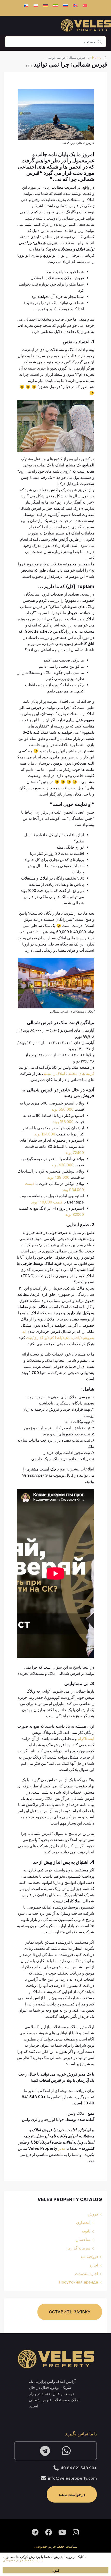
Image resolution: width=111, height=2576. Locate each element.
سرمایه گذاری (79, 2248)
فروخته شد (89, 2257)
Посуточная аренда (78, 2282)
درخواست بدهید (72, 2494)
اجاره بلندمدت (87, 2274)
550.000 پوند (62, 1109)
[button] (6, 2559)
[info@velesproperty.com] (43, 2478)
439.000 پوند (58, 1177)
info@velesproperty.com (72, 2478)
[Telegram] (45, 2451)
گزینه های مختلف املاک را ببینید (69, 1073)
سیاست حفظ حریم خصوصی (56, 2546)
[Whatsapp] (66, 2451)
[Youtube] (62, 2532)
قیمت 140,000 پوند (47, 1202)
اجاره (94, 2265)
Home (97, 58)
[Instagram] (76, 2532)
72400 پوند (75, 1153)
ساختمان (83, 2240)
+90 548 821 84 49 (79, 2468)
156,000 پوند (63, 1122)
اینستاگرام (86, 1739)
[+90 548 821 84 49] (56, 2468)
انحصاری (83, 2223)
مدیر (62, 2148)
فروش (93, 2214)
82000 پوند (75, 1214)
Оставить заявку (70, 2312)
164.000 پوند (45, 1134)
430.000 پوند (62, 1165)
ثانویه (86, 2231)
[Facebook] (49, 2532)
